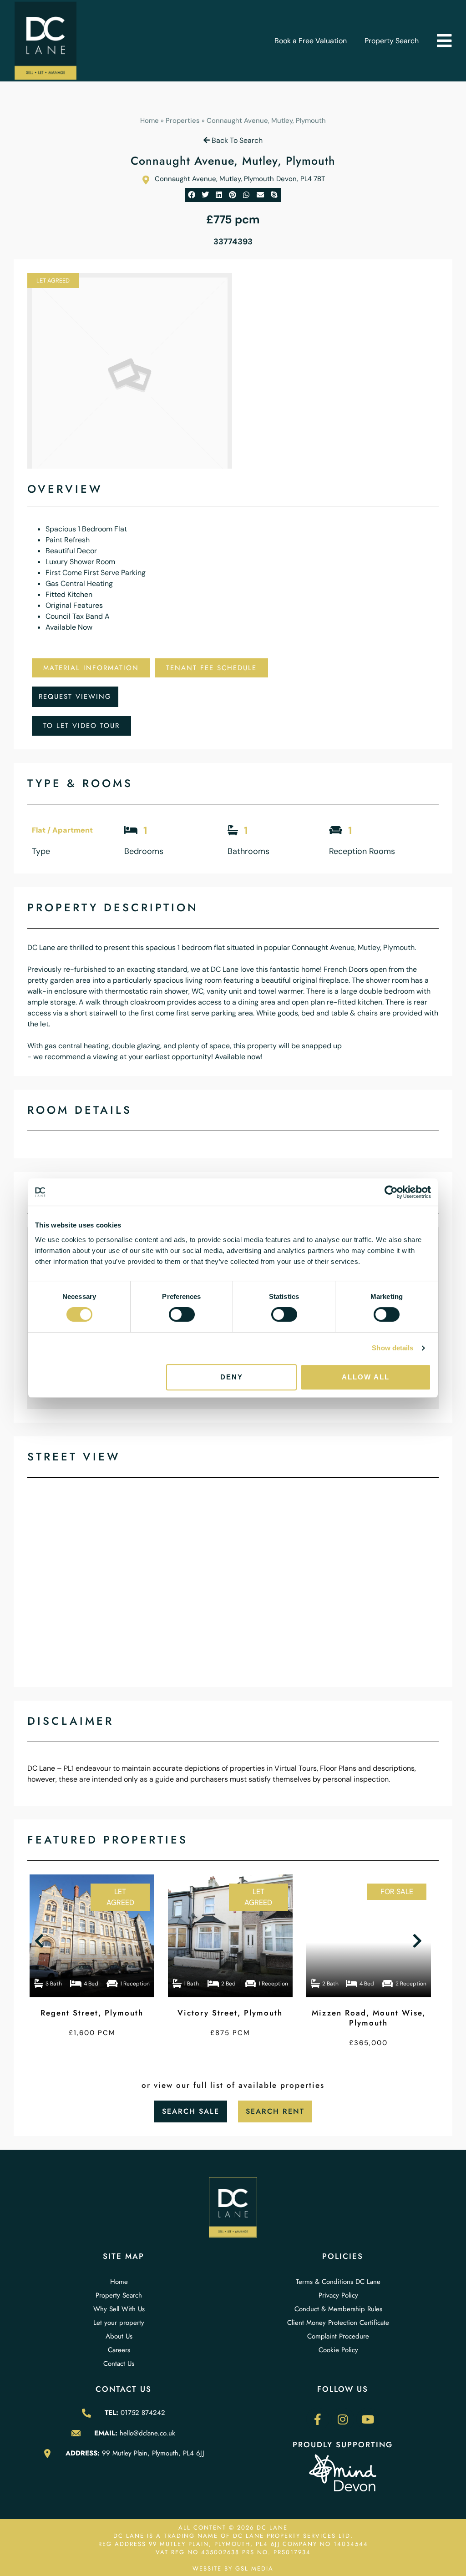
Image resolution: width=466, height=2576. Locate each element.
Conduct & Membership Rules (338, 2309)
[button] (444, 41)
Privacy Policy (338, 2295)
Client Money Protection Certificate (338, 2323)
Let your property (119, 2323)
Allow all (366, 1377)
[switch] (182, 1314)
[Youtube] (368, 2419)
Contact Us (119, 2364)
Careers (119, 2350)
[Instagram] (343, 2419)
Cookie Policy (338, 2350)
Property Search (392, 41)
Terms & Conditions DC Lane (338, 2282)
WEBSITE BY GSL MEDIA (233, 2568)
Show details (393, 1348)
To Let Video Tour (81, 726)
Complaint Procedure (338, 2336)
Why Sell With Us (119, 2309)
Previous (41, 1941)
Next (419, 1941)
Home (149, 121)
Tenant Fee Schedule (211, 668)
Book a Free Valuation (311, 41)
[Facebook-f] (318, 2419)
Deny (232, 1377)
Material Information (91, 668)
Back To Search (236, 140)
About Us (119, 2336)
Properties (183, 121)
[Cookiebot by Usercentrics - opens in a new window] (391, 1192)
